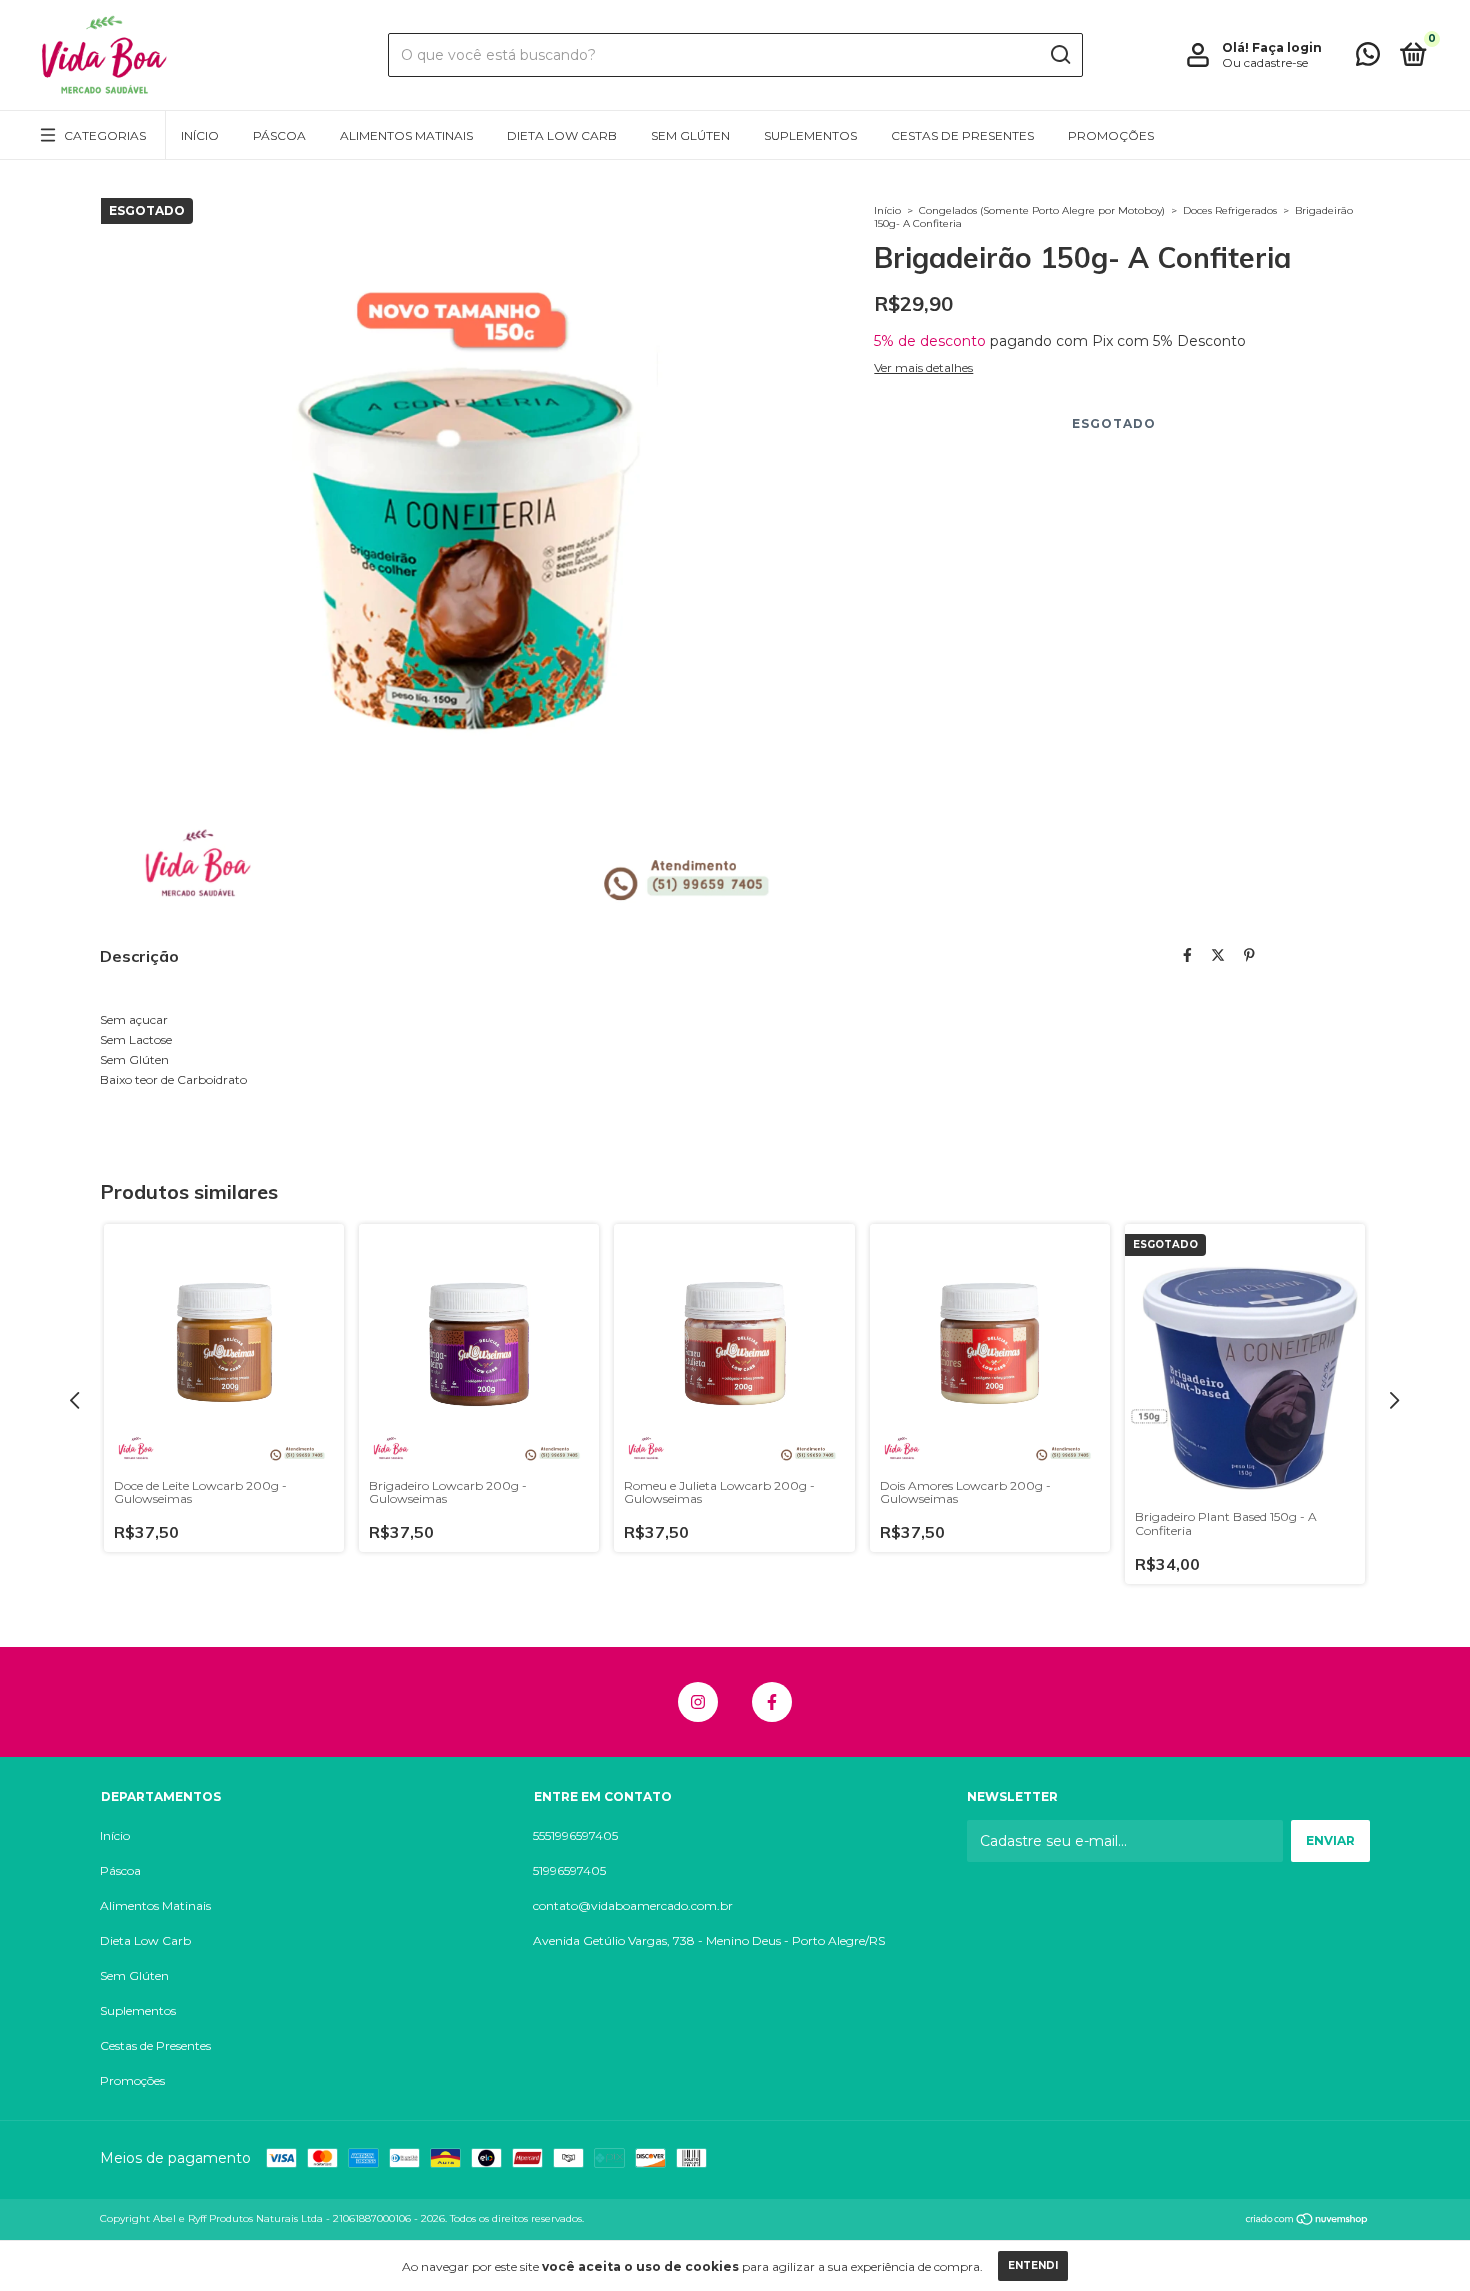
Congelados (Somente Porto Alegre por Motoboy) (1042, 210)
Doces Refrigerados (1230, 210)
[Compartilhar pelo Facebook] (1187, 955)
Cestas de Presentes (962, 135)
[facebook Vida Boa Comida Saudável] (772, 1702)
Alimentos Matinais (406, 135)
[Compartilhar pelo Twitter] (1218, 955)
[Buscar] (1059, 55)
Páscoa (279, 135)
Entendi (1033, 2265)
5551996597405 (575, 1835)
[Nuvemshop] (1307, 2221)
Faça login (1287, 47)
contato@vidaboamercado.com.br (633, 1905)
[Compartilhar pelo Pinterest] (1249, 955)
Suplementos (810, 135)
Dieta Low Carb (562, 135)
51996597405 (569, 1870)
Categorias (105, 135)
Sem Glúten (690, 135)
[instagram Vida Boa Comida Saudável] (698, 1702)
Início (200, 135)
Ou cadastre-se (1265, 62)
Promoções (1111, 135)
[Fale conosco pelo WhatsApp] (1368, 58)
